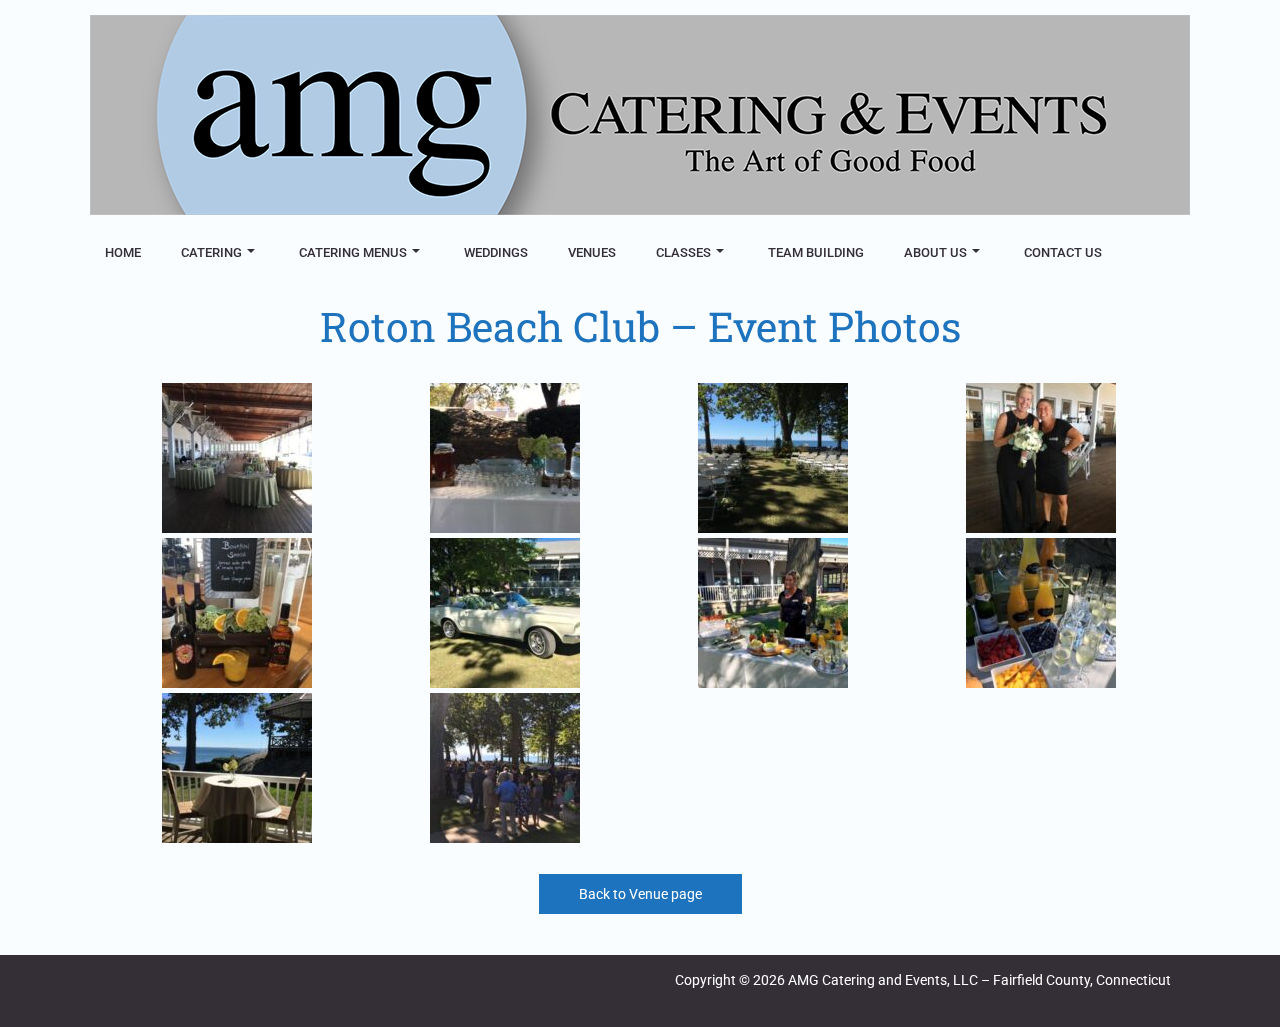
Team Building (816, 252)
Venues (592, 252)
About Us (935, 252)
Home (123, 252)
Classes (683, 252)
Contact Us (1063, 252)
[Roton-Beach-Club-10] (504, 768)
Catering (211, 252)
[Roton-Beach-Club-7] (772, 613)
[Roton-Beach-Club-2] (504, 458)
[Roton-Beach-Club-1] (236, 458)
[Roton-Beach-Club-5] (236, 613)
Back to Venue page (640, 894)
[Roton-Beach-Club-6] (504, 613)
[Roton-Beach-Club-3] (772, 458)
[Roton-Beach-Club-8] (1040, 613)
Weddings (496, 252)
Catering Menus (353, 252)
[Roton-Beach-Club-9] (236, 768)
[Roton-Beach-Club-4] (1040, 458)
